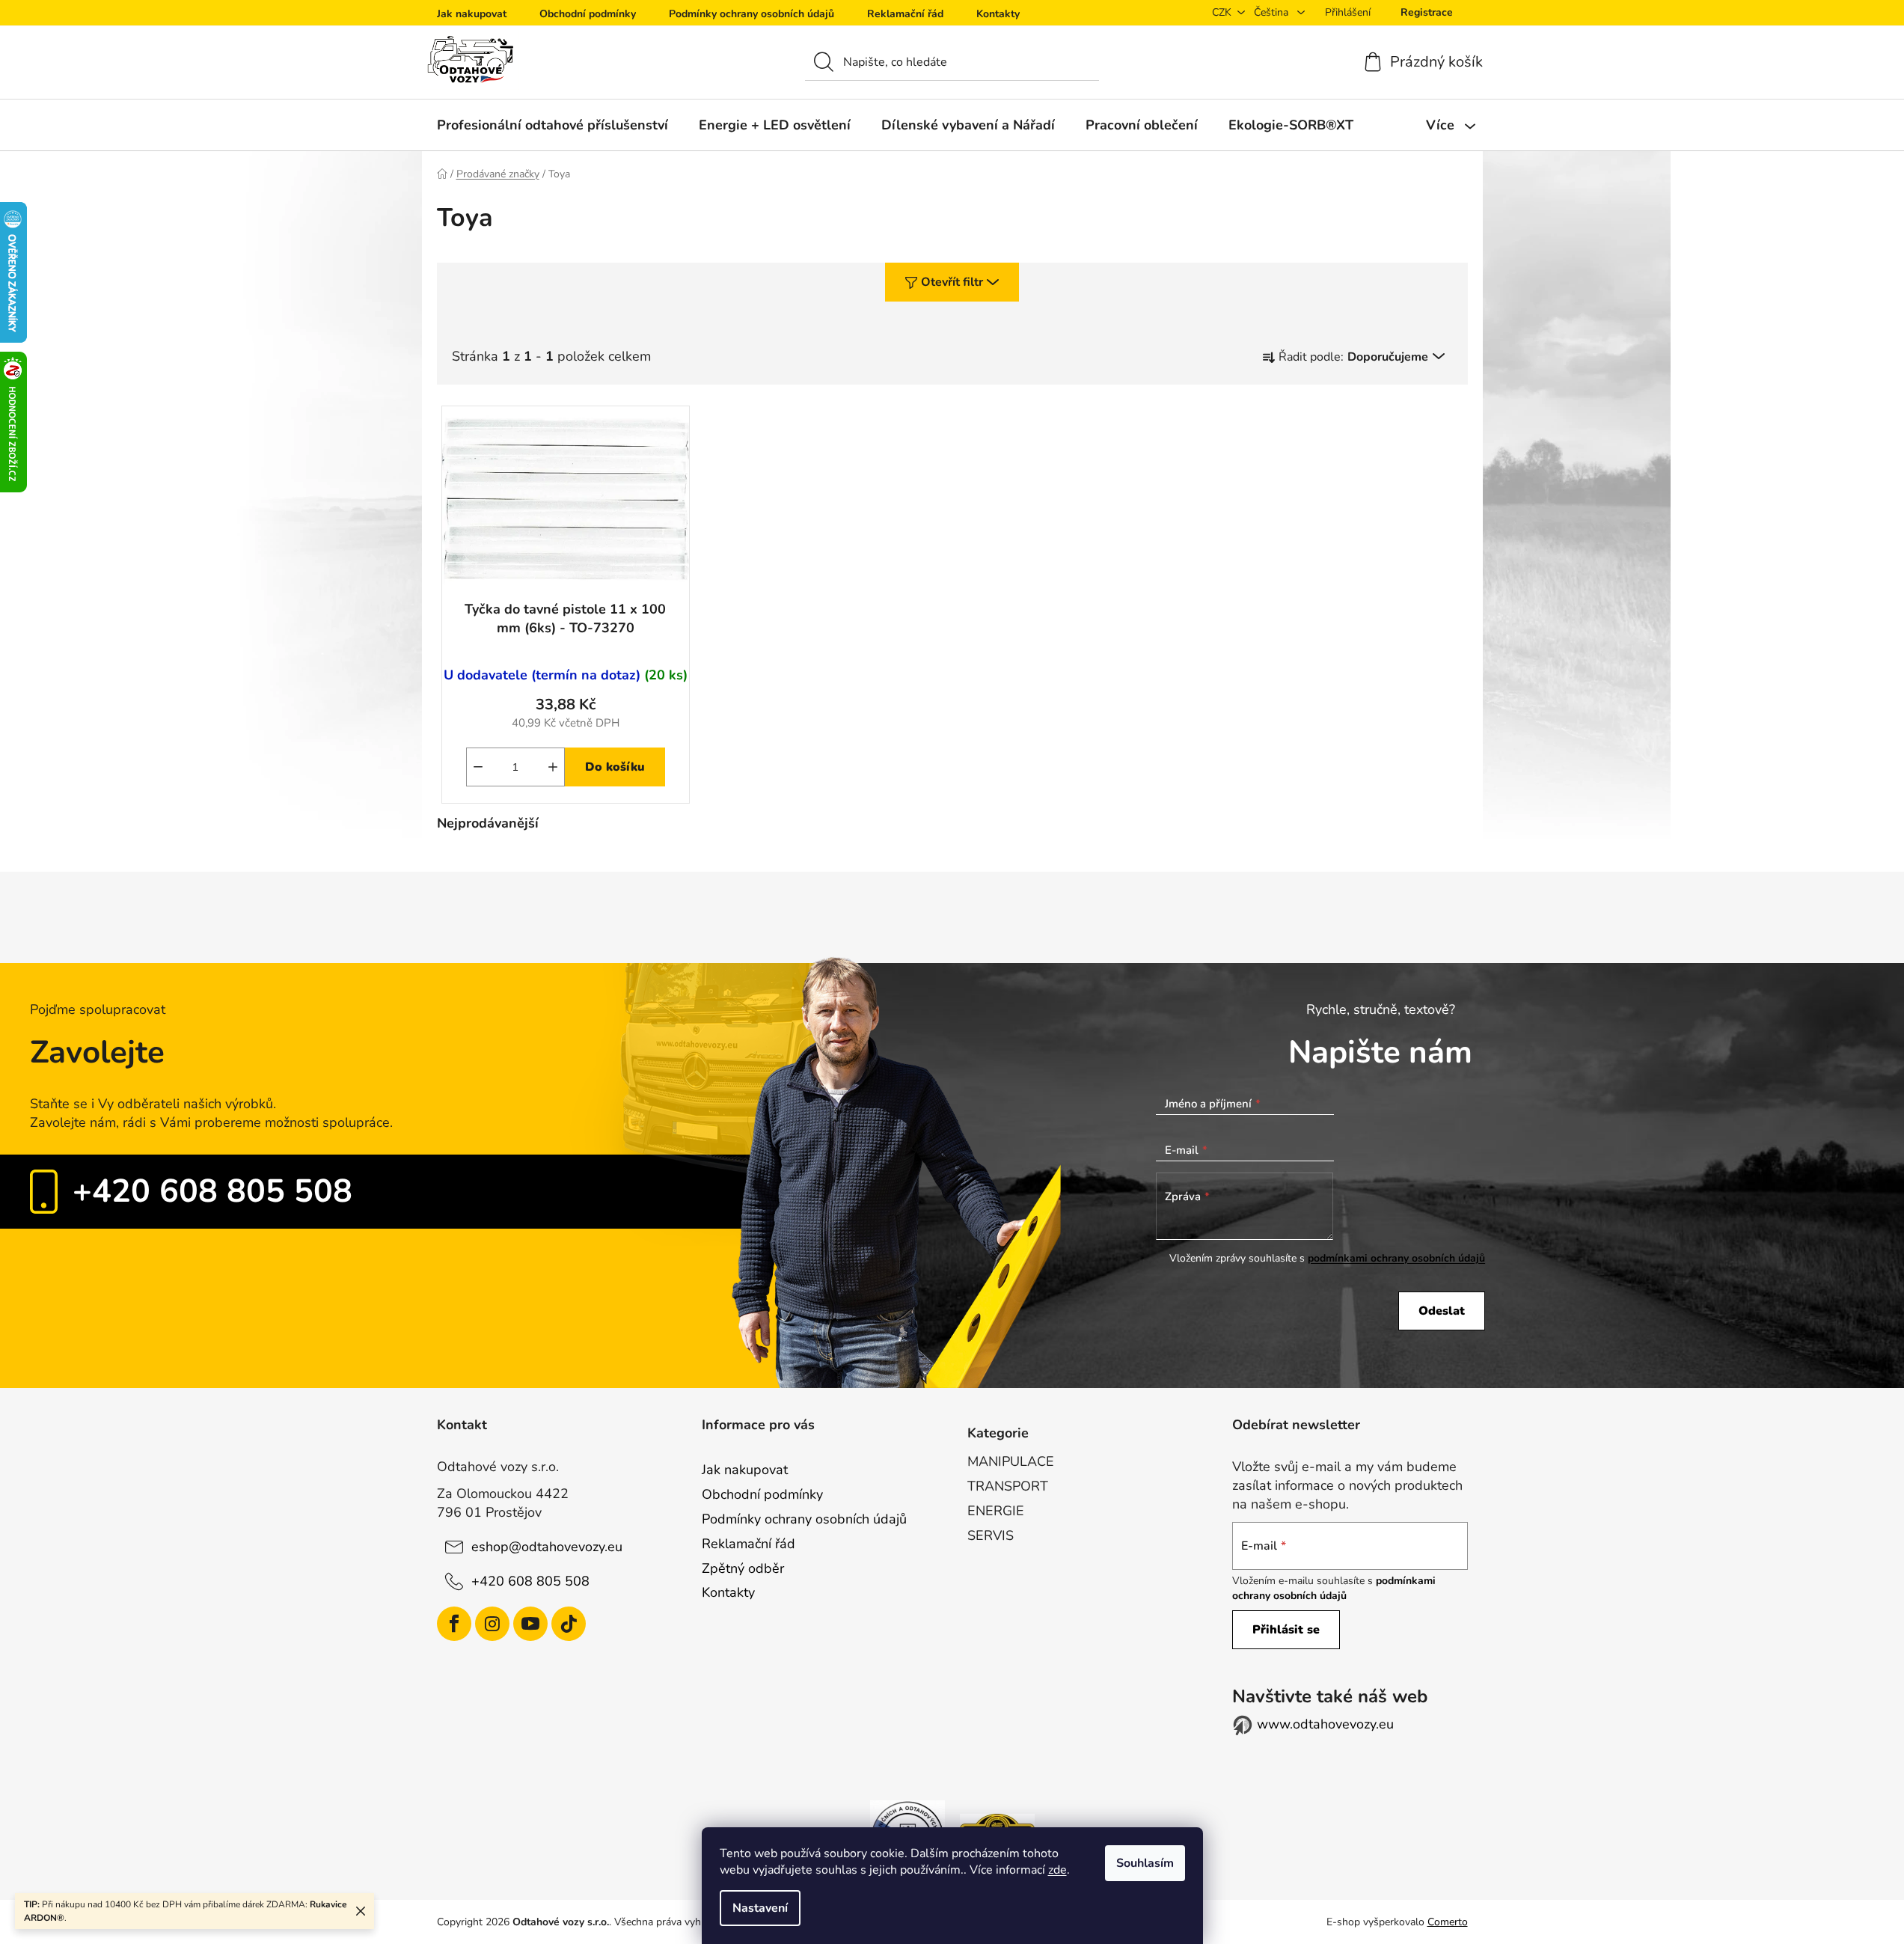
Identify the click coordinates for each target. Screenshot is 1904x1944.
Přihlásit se (1286, 1630)
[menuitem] (552, 125)
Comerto (1448, 1922)
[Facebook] (454, 1624)
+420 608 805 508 (212, 1191)
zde (1057, 1870)
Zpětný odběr (743, 1568)
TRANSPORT (1008, 1486)
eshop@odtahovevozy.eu (547, 1547)
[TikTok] (569, 1624)
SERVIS (991, 1535)
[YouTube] (530, 1624)
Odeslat (1442, 1311)
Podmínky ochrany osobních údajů (752, 14)
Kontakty (998, 14)
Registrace (1427, 12)
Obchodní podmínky (588, 14)
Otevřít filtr (952, 282)
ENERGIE (996, 1511)
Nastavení (760, 1908)
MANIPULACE (1011, 1461)
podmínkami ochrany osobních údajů (1396, 1258)
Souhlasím (1145, 1863)
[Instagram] (492, 1624)
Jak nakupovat (472, 14)
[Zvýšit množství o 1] (553, 767)
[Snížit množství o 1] (478, 767)
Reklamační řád (905, 14)
